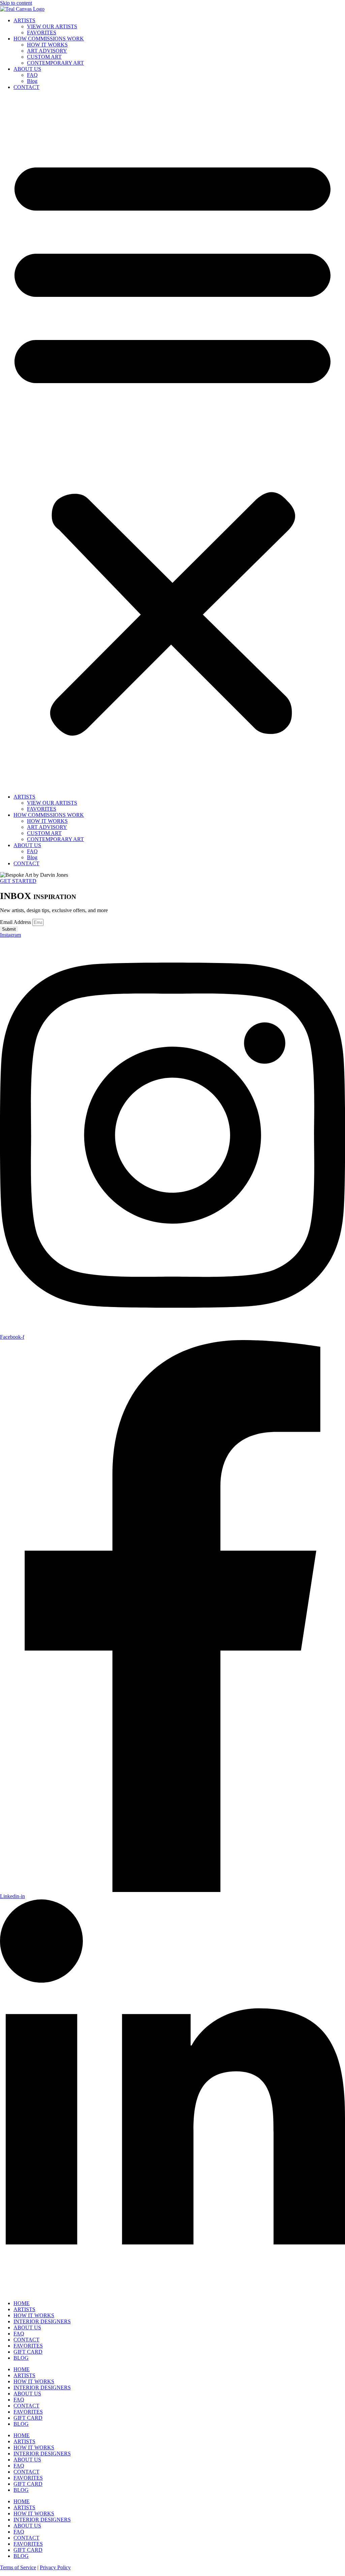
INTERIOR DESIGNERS (42, 2321)
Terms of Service (18, 2567)
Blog (32, 81)
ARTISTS (24, 20)
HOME (22, 2303)
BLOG (21, 2358)
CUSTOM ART (44, 57)
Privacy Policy (55, 2567)
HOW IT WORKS (47, 45)
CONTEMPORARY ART (55, 63)
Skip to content (16, 3)
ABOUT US (27, 69)
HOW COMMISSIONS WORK (49, 39)
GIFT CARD (28, 2352)
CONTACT (26, 87)
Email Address (16, 922)
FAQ (32, 75)
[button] (172, 442)
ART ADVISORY (47, 51)
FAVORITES (42, 33)
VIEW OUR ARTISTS (52, 26)
